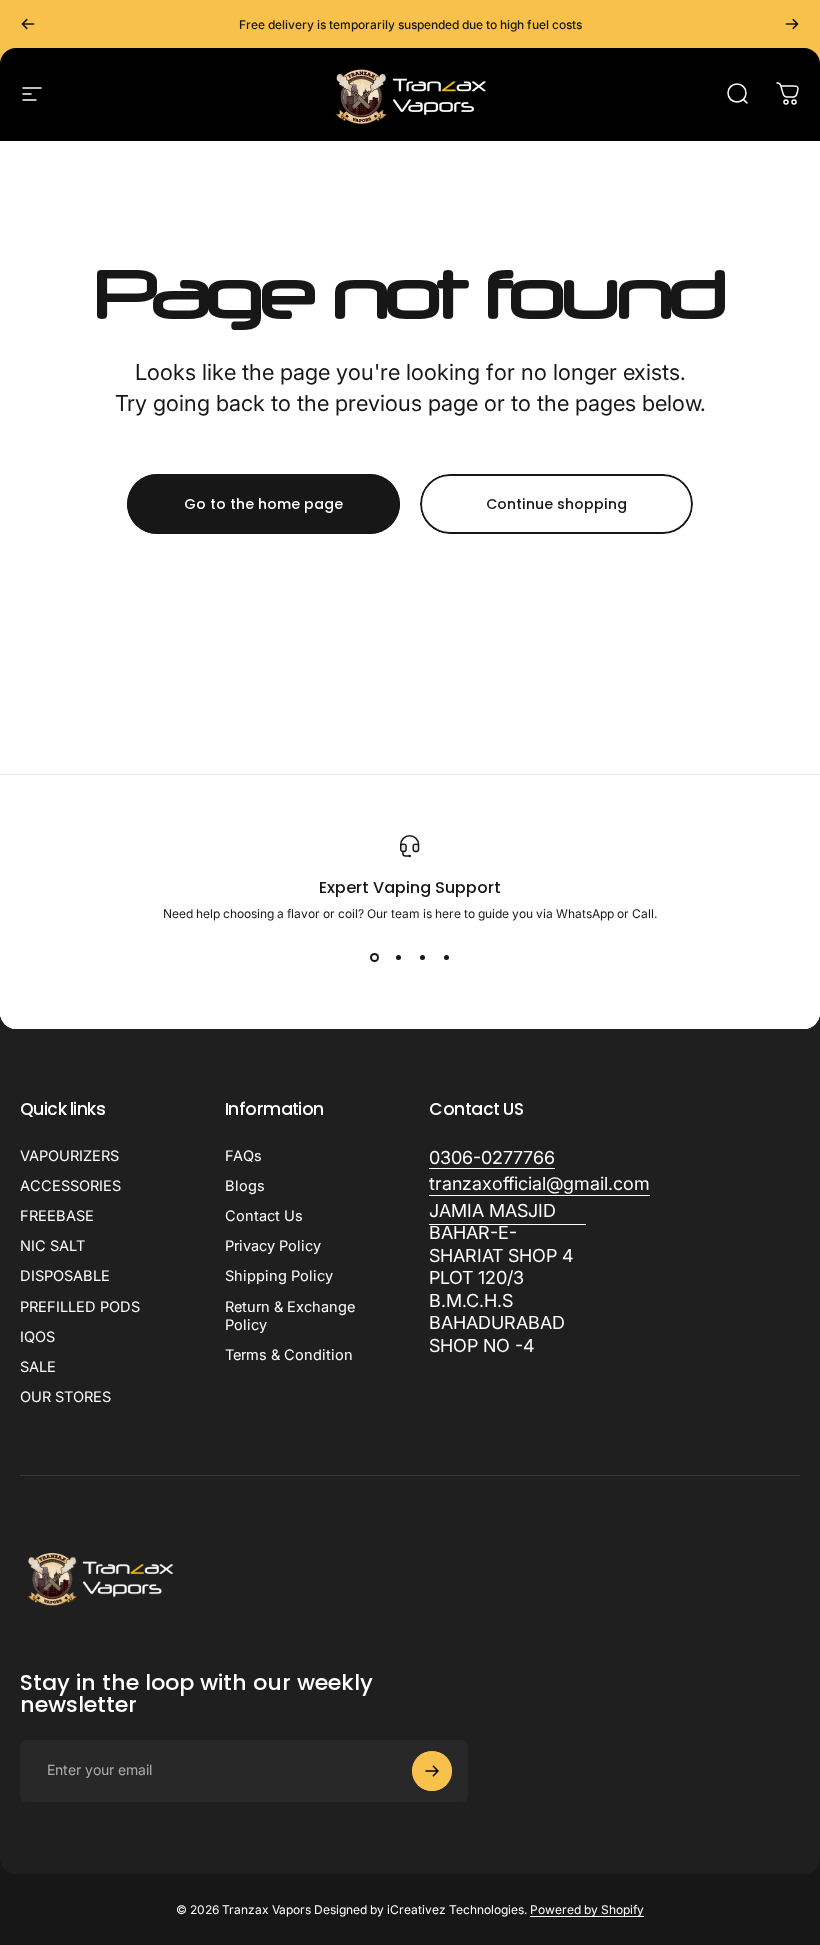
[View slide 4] (446, 957)
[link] (507, 1279)
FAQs (243, 1156)
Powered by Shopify (587, 1909)
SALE (38, 1367)
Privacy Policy (273, 1246)
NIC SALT (52, 1246)
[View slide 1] (374, 957)
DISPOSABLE (65, 1276)
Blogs (245, 1186)
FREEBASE (57, 1216)
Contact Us (264, 1216)
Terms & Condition (289, 1355)
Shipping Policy (279, 1276)
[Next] (792, 24)
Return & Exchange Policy (290, 1316)
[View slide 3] (422, 957)
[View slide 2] (398, 957)
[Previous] (28, 24)
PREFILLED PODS (80, 1307)
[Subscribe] (432, 1771)
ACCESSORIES (70, 1186)
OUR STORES (65, 1397)
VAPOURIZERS (69, 1156)
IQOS (37, 1337)
